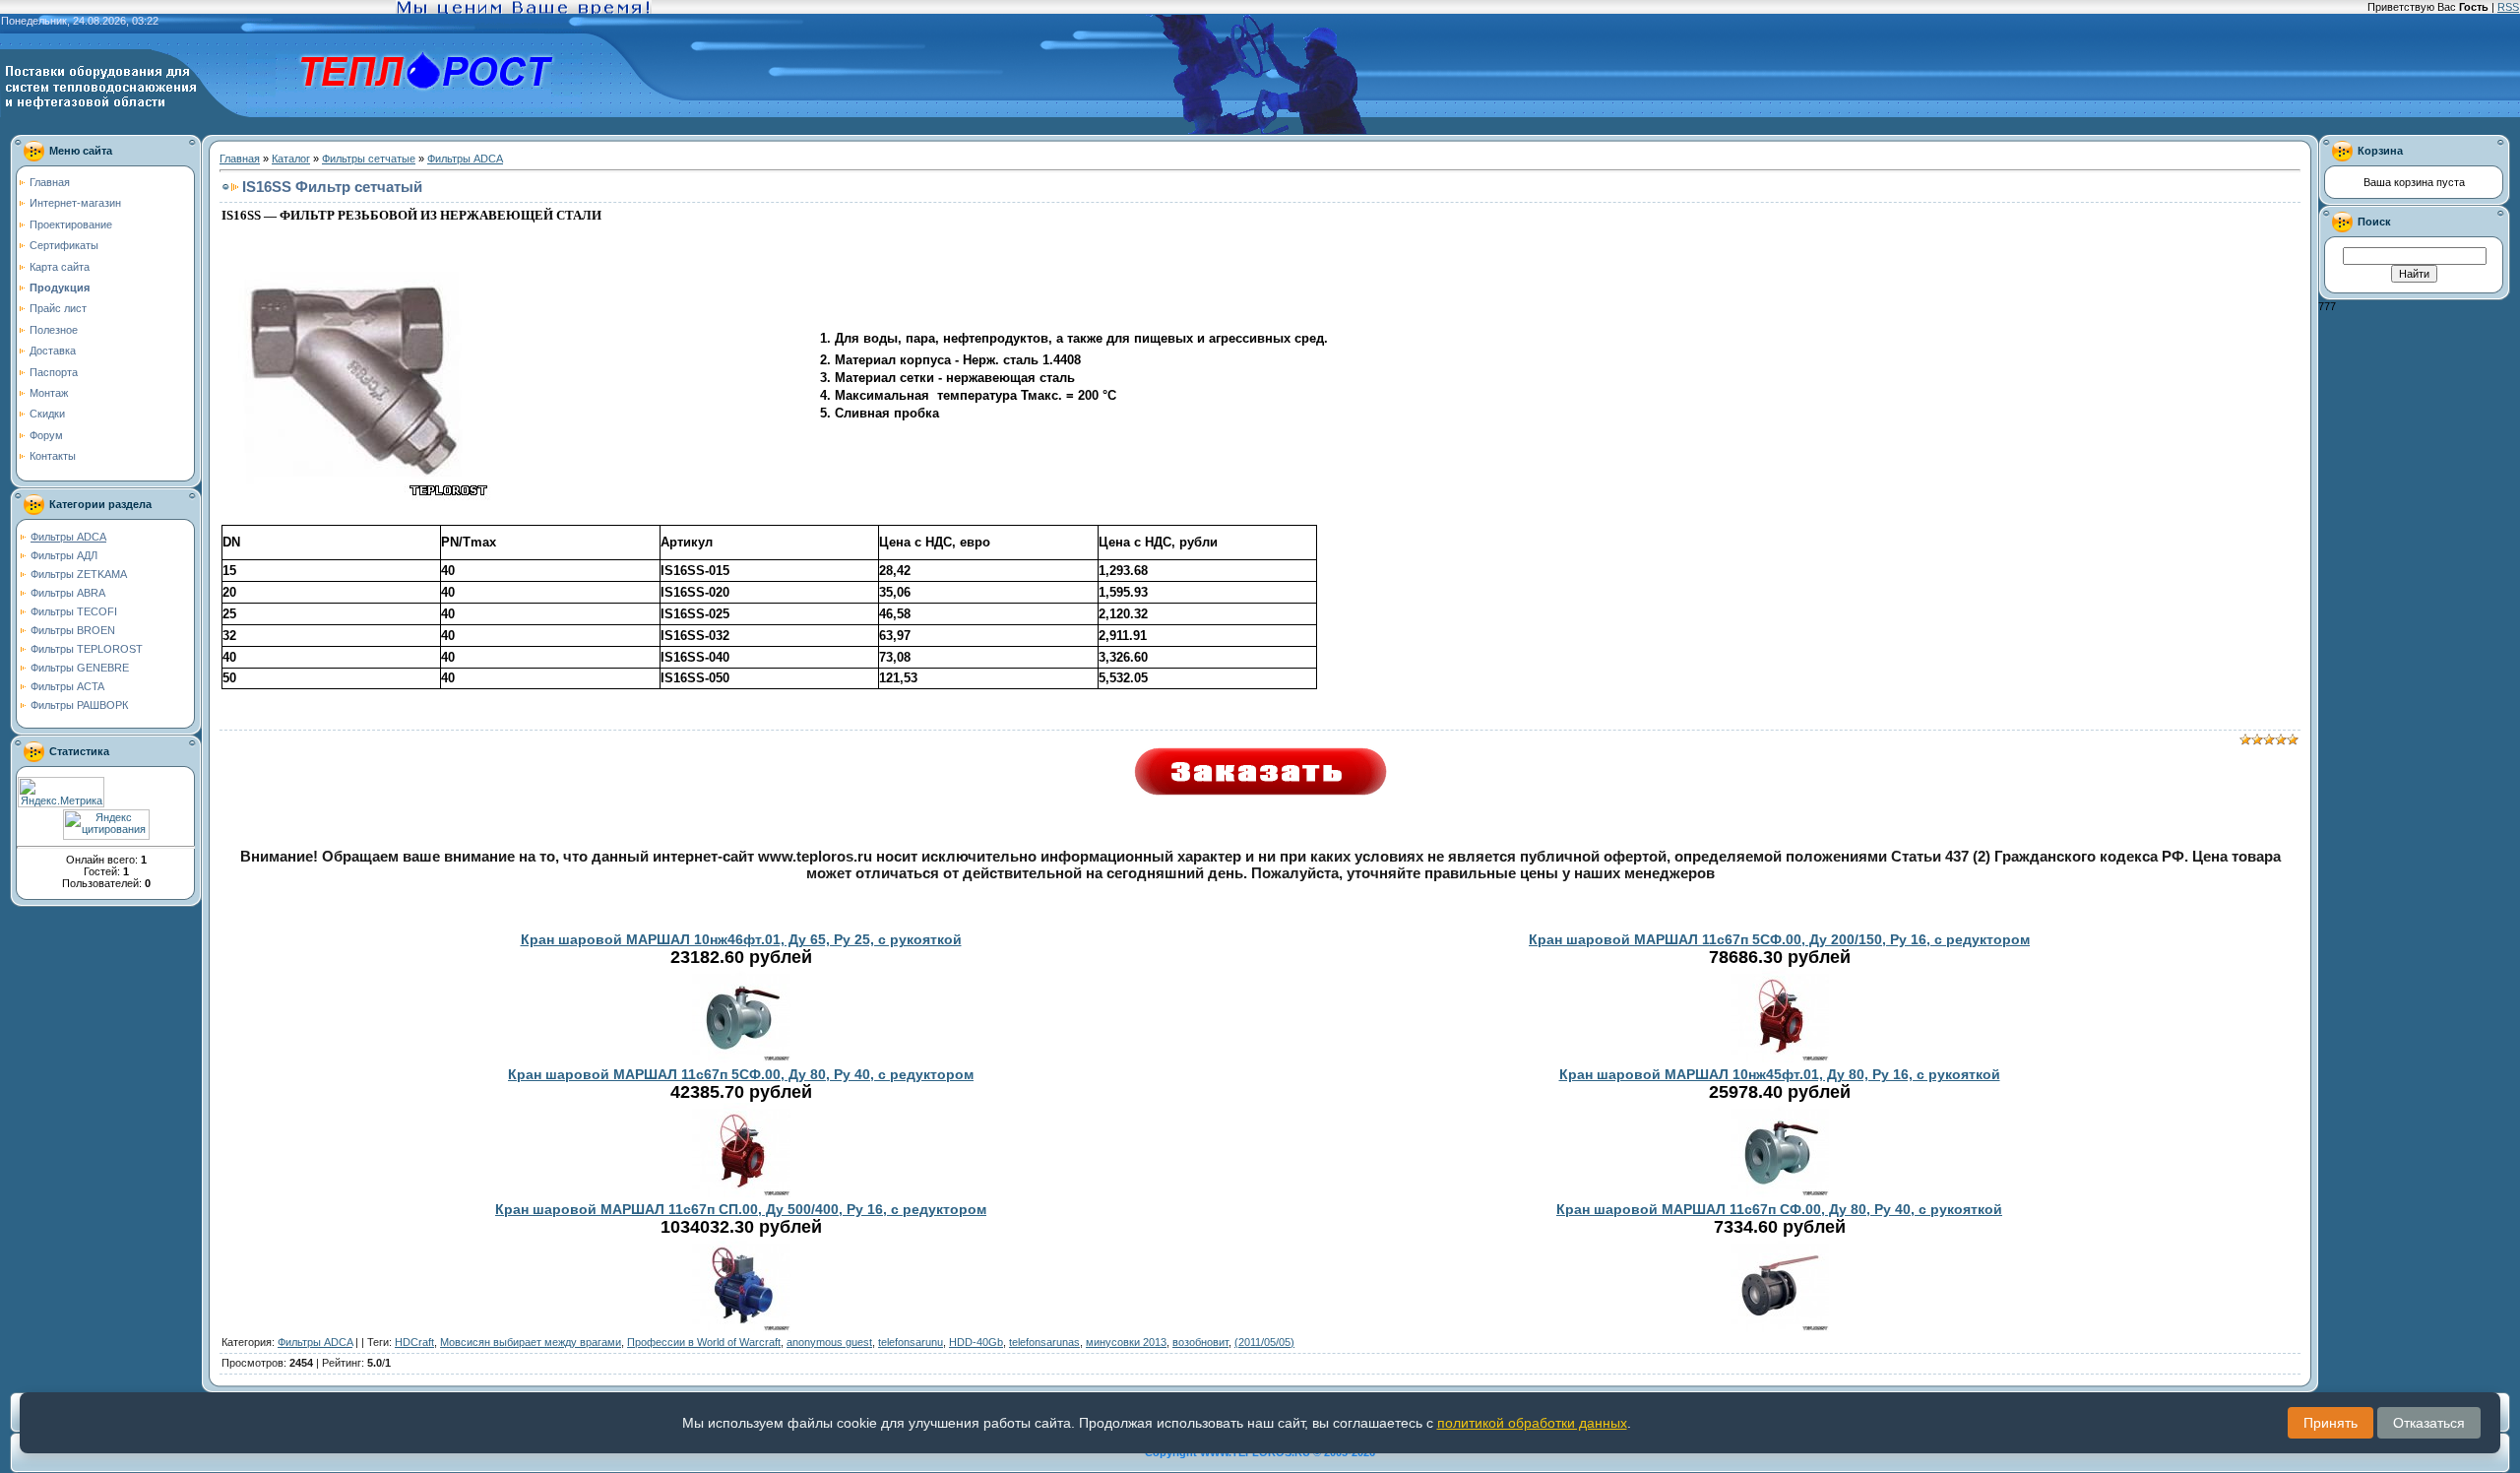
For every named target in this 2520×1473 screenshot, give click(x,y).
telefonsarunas (1044, 1342)
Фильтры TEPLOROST (87, 649)
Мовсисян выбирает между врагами (531, 1342)
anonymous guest (829, 1342)
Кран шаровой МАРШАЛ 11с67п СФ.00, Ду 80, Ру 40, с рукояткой (1779, 1209)
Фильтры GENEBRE (80, 668)
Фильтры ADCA (68, 537)
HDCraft (414, 1342)
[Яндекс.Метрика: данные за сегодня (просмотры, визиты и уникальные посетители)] (61, 792)
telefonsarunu (911, 1342)
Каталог (291, 159)
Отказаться (2429, 1423)
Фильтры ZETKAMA (79, 574)
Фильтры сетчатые (369, 159)
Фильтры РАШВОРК (79, 705)
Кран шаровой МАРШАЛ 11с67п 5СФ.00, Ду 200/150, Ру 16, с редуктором (1779, 939)
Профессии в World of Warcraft (704, 1342)
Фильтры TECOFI (74, 611)
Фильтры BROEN (73, 630)
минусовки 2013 (1126, 1342)
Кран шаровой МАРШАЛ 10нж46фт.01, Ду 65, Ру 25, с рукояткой (741, 939)
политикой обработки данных (1532, 1423)
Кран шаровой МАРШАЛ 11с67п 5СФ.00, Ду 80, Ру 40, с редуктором (741, 1074)
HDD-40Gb (976, 1342)
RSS (2508, 7)
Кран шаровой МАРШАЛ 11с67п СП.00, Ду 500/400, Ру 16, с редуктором (741, 1209)
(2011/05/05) (1264, 1342)
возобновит (1200, 1342)
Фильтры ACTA (67, 686)
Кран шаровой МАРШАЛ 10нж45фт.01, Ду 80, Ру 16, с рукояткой (1780, 1074)
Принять (2331, 1423)
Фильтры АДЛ (64, 555)
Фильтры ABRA (68, 593)
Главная (240, 159)
